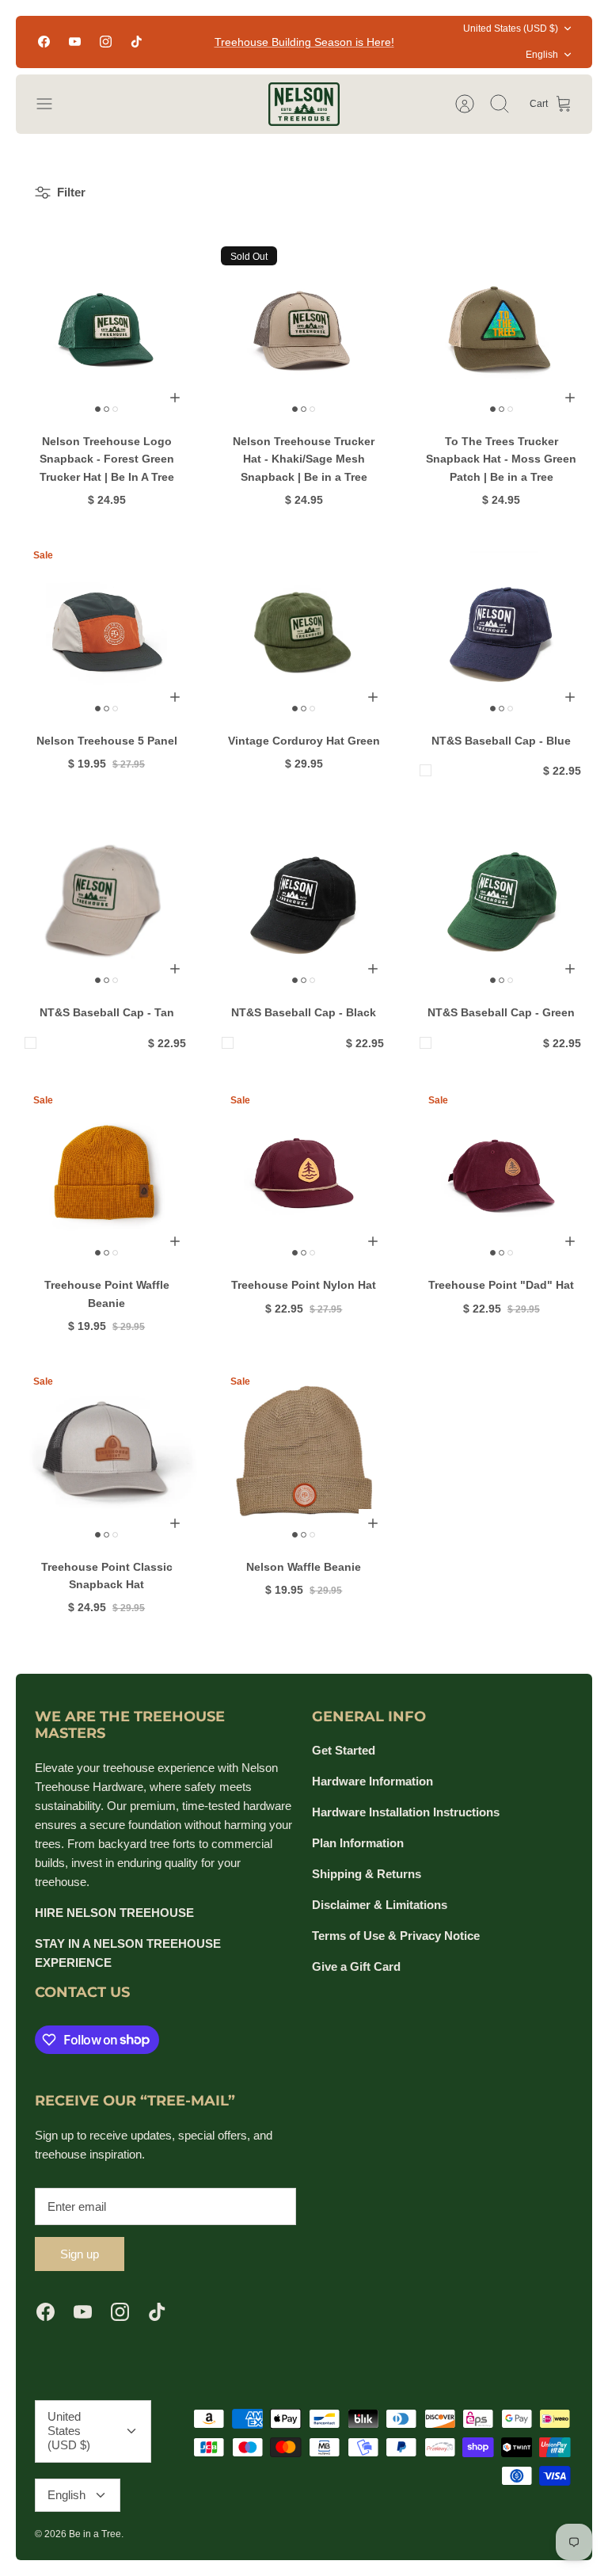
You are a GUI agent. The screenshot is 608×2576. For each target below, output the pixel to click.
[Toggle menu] (52, 104)
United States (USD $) (511, 29)
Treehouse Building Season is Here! (304, 42)
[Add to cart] (175, 398)
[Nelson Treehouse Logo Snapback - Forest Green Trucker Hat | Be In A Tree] (106, 329)
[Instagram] (106, 42)
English (542, 55)
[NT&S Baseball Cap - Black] (304, 900)
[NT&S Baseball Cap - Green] (502, 900)
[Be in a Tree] (304, 104)
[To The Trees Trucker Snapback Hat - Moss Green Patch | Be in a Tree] (502, 329)
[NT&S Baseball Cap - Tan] (106, 900)
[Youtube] (75, 42)
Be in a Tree (95, 2534)
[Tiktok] (137, 42)
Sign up (80, 2254)
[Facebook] (44, 42)
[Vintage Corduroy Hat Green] (304, 628)
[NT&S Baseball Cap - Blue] (502, 628)
